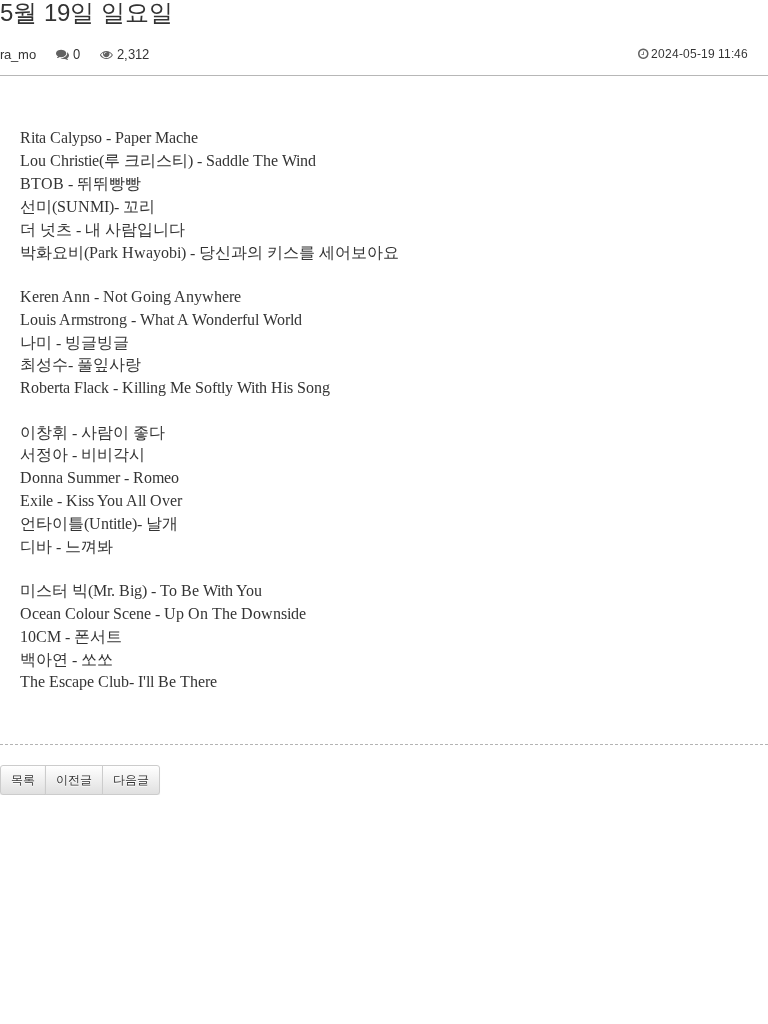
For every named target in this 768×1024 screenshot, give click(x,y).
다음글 (131, 780)
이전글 (74, 780)
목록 (23, 780)
